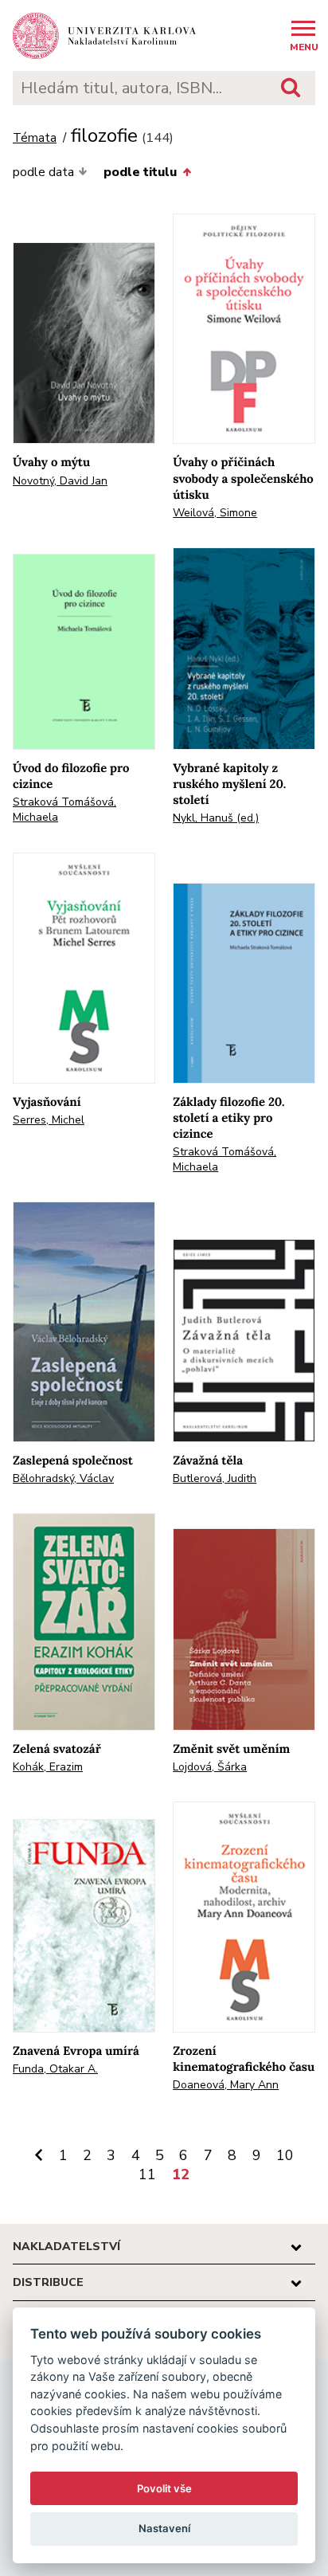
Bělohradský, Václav (63, 1478)
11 (147, 2174)
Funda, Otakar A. (55, 2069)
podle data (43, 172)
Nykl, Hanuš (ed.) (216, 818)
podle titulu (140, 172)
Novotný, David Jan (60, 481)
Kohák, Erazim (48, 1767)
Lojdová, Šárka (210, 1767)
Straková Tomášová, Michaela (64, 810)
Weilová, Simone (215, 513)
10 (285, 2155)
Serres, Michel (49, 1120)
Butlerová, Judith (215, 1478)
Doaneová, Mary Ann (226, 2085)
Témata (35, 138)
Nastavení (164, 2528)
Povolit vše (164, 2488)
